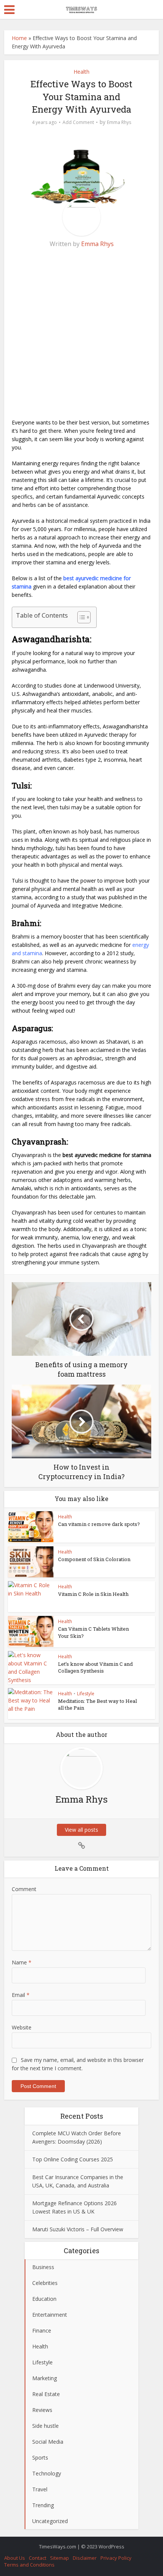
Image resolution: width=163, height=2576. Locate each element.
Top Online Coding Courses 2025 (73, 2159)
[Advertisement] (81, 337)
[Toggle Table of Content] (80, 617)
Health (81, 72)
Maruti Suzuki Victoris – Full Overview (78, 2229)
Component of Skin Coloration (94, 1559)
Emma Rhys (119, 122)
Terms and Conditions (29, 2565)
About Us (15, 2558)
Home (19, 38)
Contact (38, 2558)
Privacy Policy (116, 2558)
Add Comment (78, 122)
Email (21, 1995)
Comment (24, 1889)
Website (22, 2027)
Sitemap (60, 2558)
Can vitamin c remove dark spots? (99, 1524)
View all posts (81, 1830)
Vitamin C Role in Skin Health (93, 1594)
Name (22, 1962)
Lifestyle (86, 1694)
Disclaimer (85, 2558)
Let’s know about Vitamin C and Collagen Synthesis (95, 1667)
